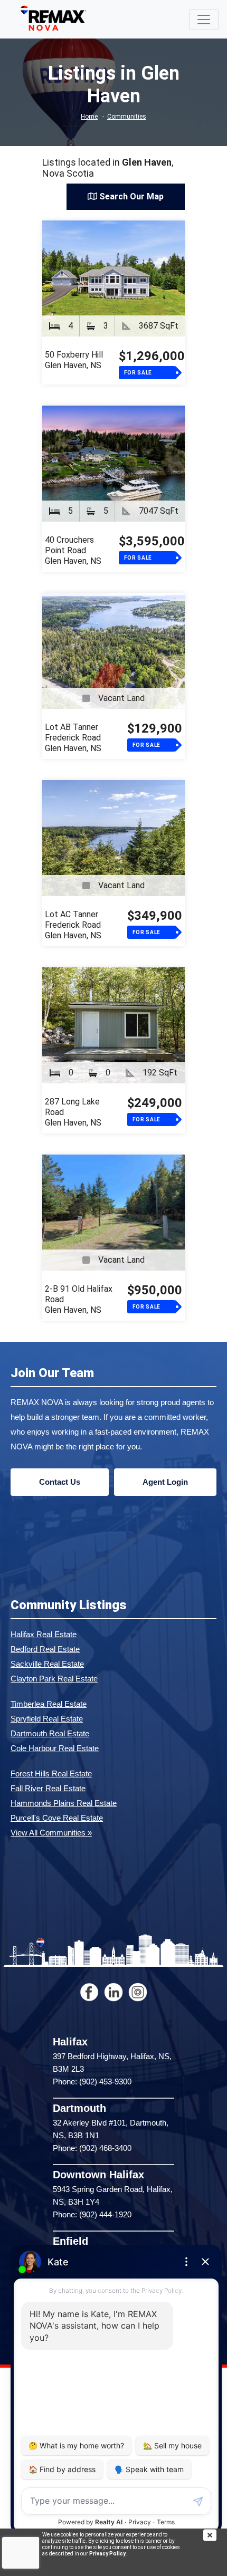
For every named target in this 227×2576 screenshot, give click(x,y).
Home (89, 117)
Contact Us (60, 1482)
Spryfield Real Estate (47, 1719)
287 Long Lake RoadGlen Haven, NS (73, 1112)
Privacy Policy (107, 2554)
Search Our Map (130, 196)
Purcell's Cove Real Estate (57, 1818)
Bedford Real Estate (45, 1649)
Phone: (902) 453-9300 (92, 2082)
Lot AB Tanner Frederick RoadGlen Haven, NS (73, 738)
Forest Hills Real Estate (51, 1774)
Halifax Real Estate (44, 1634)
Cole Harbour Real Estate (55, 1748)
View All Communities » (51, 1833)
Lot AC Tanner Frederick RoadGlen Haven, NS (73, 925)
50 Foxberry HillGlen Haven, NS (74, 360)
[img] (215, 2535)
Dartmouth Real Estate (50, 1733)
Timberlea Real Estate (49, 1704)
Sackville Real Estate (47, 1664)
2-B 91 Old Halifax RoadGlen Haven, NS (79, 1299)
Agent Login (165, 1482)
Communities (127, 117)
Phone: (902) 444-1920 (92, 2214)
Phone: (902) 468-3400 (92, 2148)
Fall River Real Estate (48, 1788)
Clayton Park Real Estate (54, 1679)
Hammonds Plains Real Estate (64, 1803)
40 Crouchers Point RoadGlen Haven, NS (73, 550)
